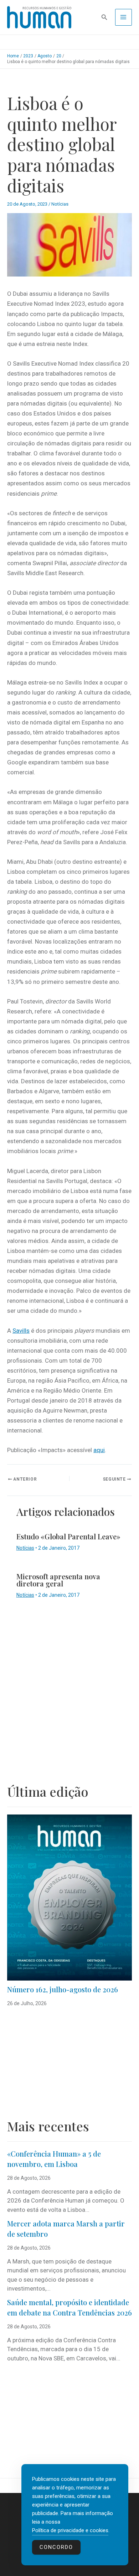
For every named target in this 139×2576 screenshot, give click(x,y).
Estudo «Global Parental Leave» (68, 1536)
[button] (104, 17)
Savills (21, 1331)
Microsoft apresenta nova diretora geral (58, 1580)
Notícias (60, 204)
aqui (99, 1450)
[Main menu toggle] (124, 17)
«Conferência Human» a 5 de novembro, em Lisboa (54, 2159)
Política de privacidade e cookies (70, 2530)
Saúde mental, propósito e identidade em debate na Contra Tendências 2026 (69, 2307)
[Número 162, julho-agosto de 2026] (69, 1898)
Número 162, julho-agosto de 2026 (63, 1989)
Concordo (56, 2547)
